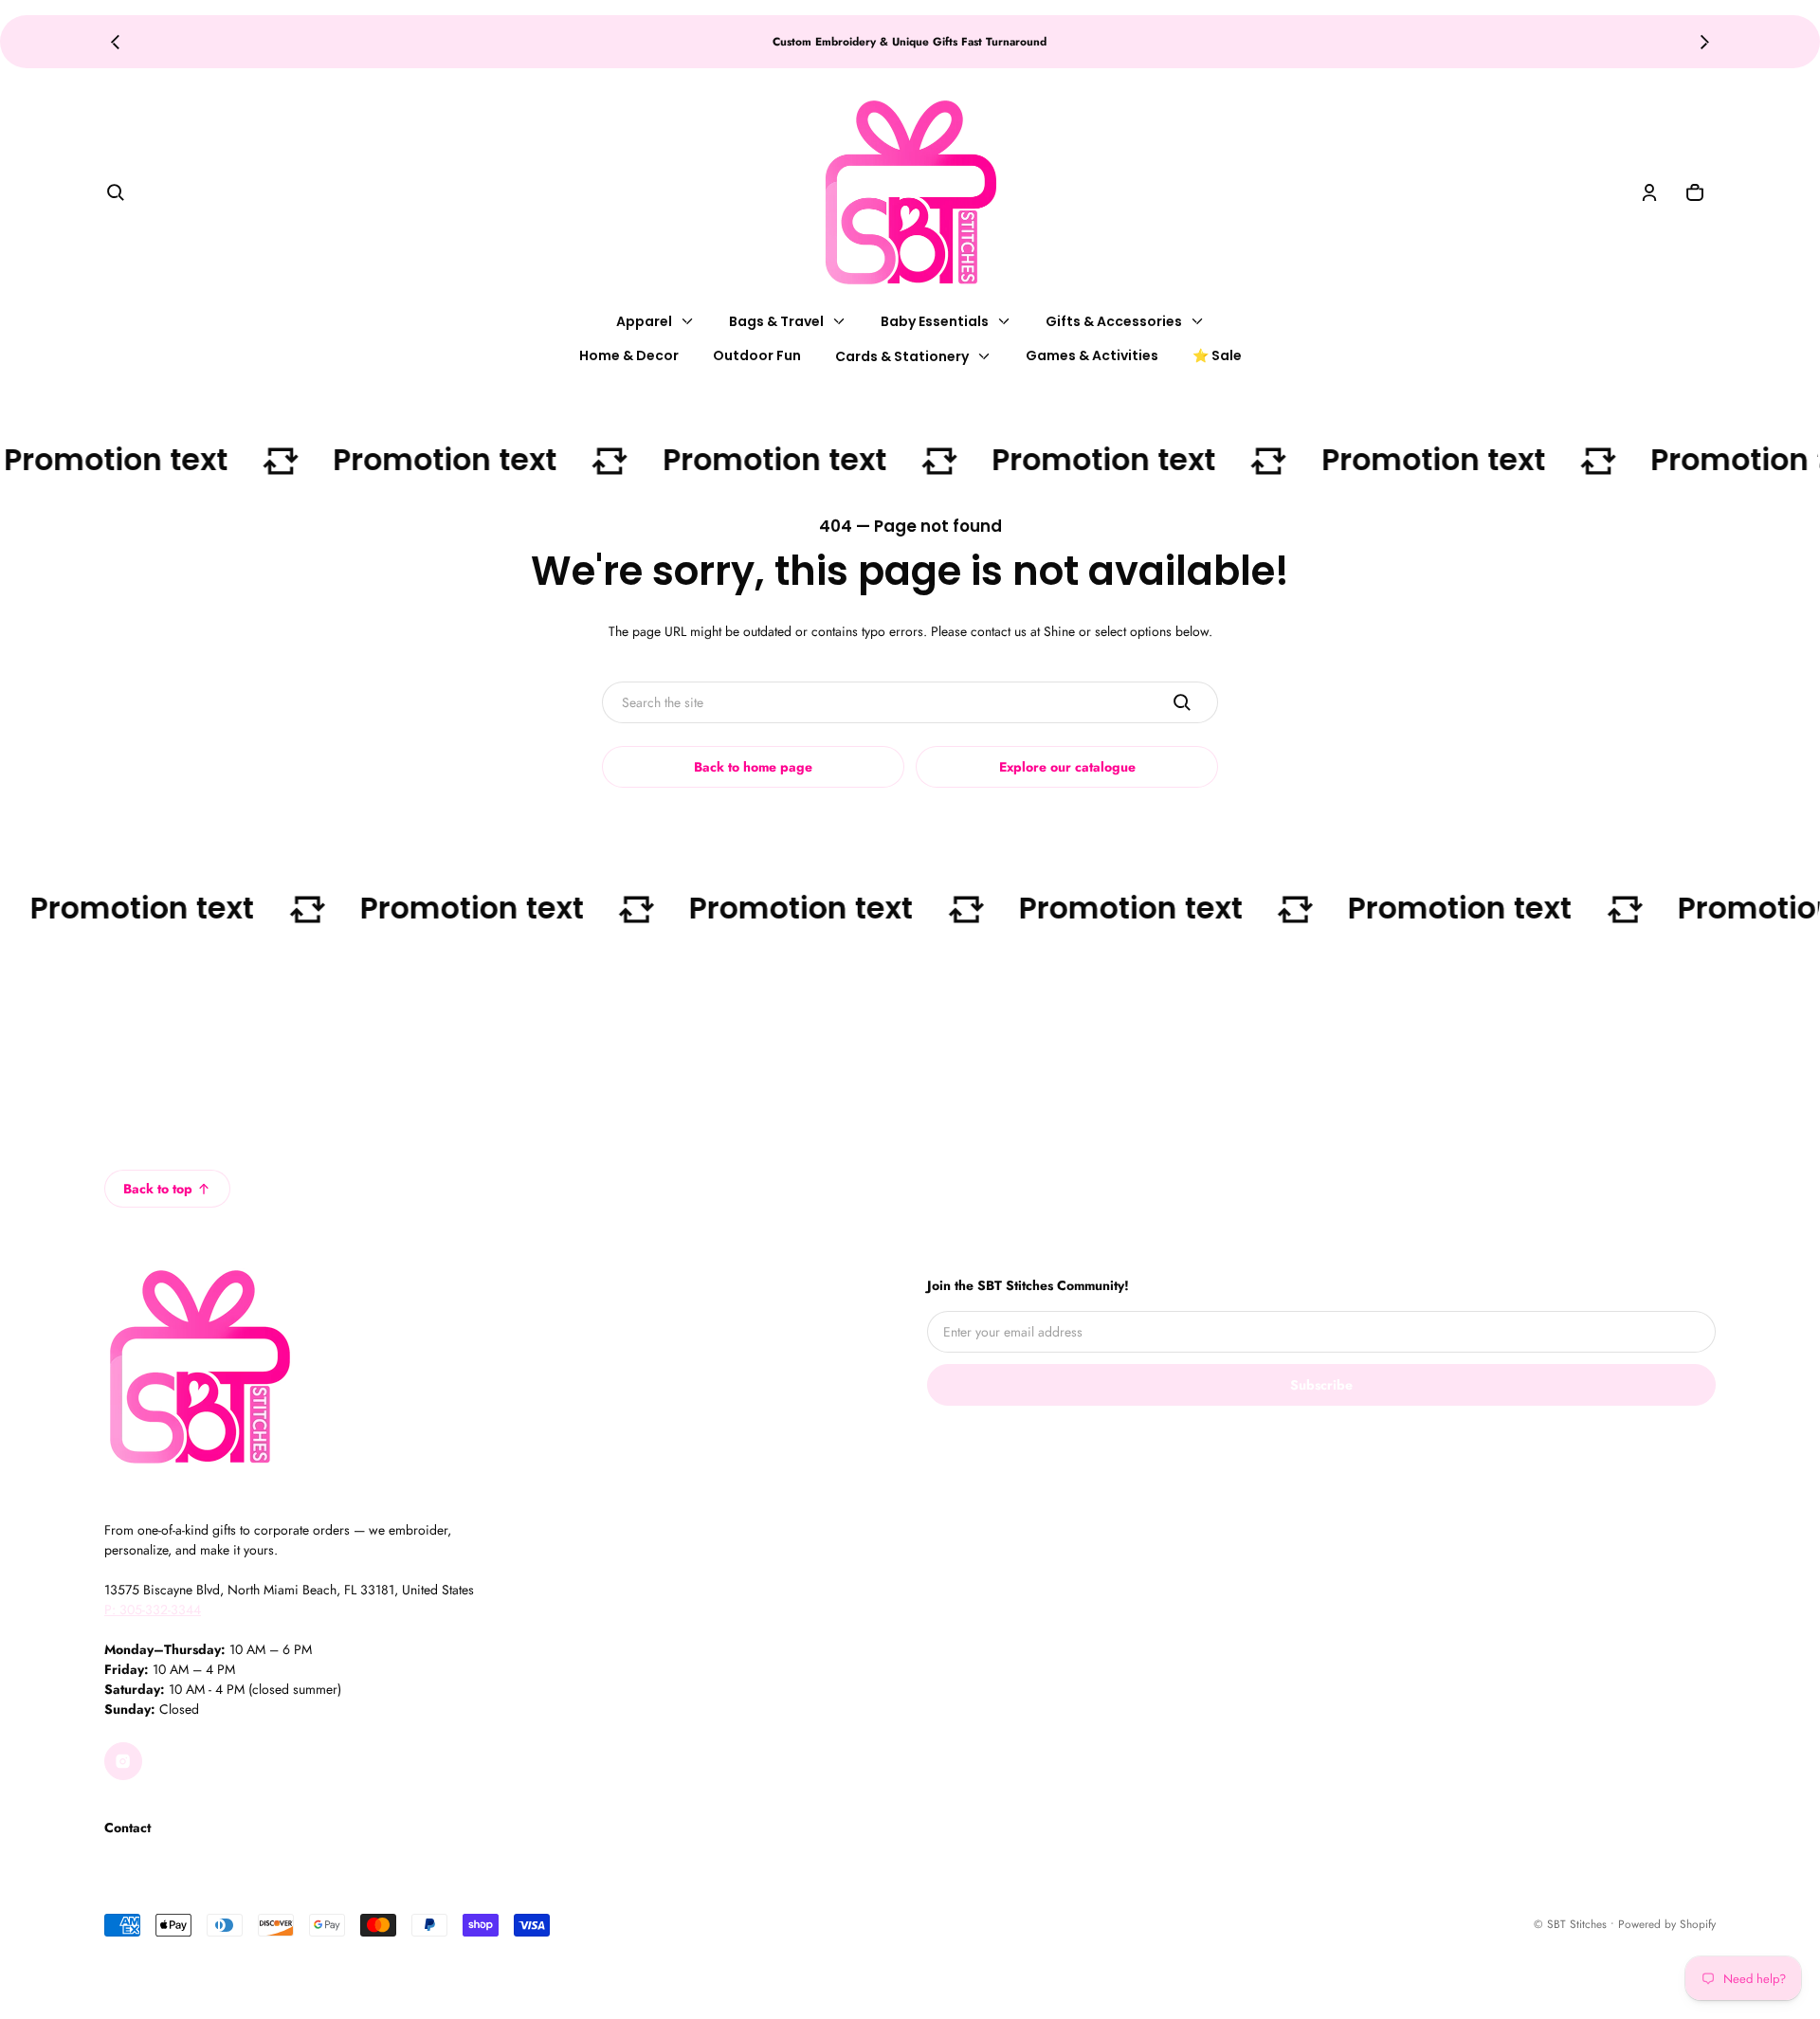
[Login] (1649, 192)
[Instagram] (123, 1761)
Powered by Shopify (1667, 1924)
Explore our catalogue (1067, 767)
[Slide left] (115, 42)
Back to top (158, 1189)
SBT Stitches (1577, 1924)
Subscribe (1321, 1385)
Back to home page (753, 767)
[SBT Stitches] (910, 193)
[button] (116, 192)
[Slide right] (1705, 42)
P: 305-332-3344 (153, 1610)
